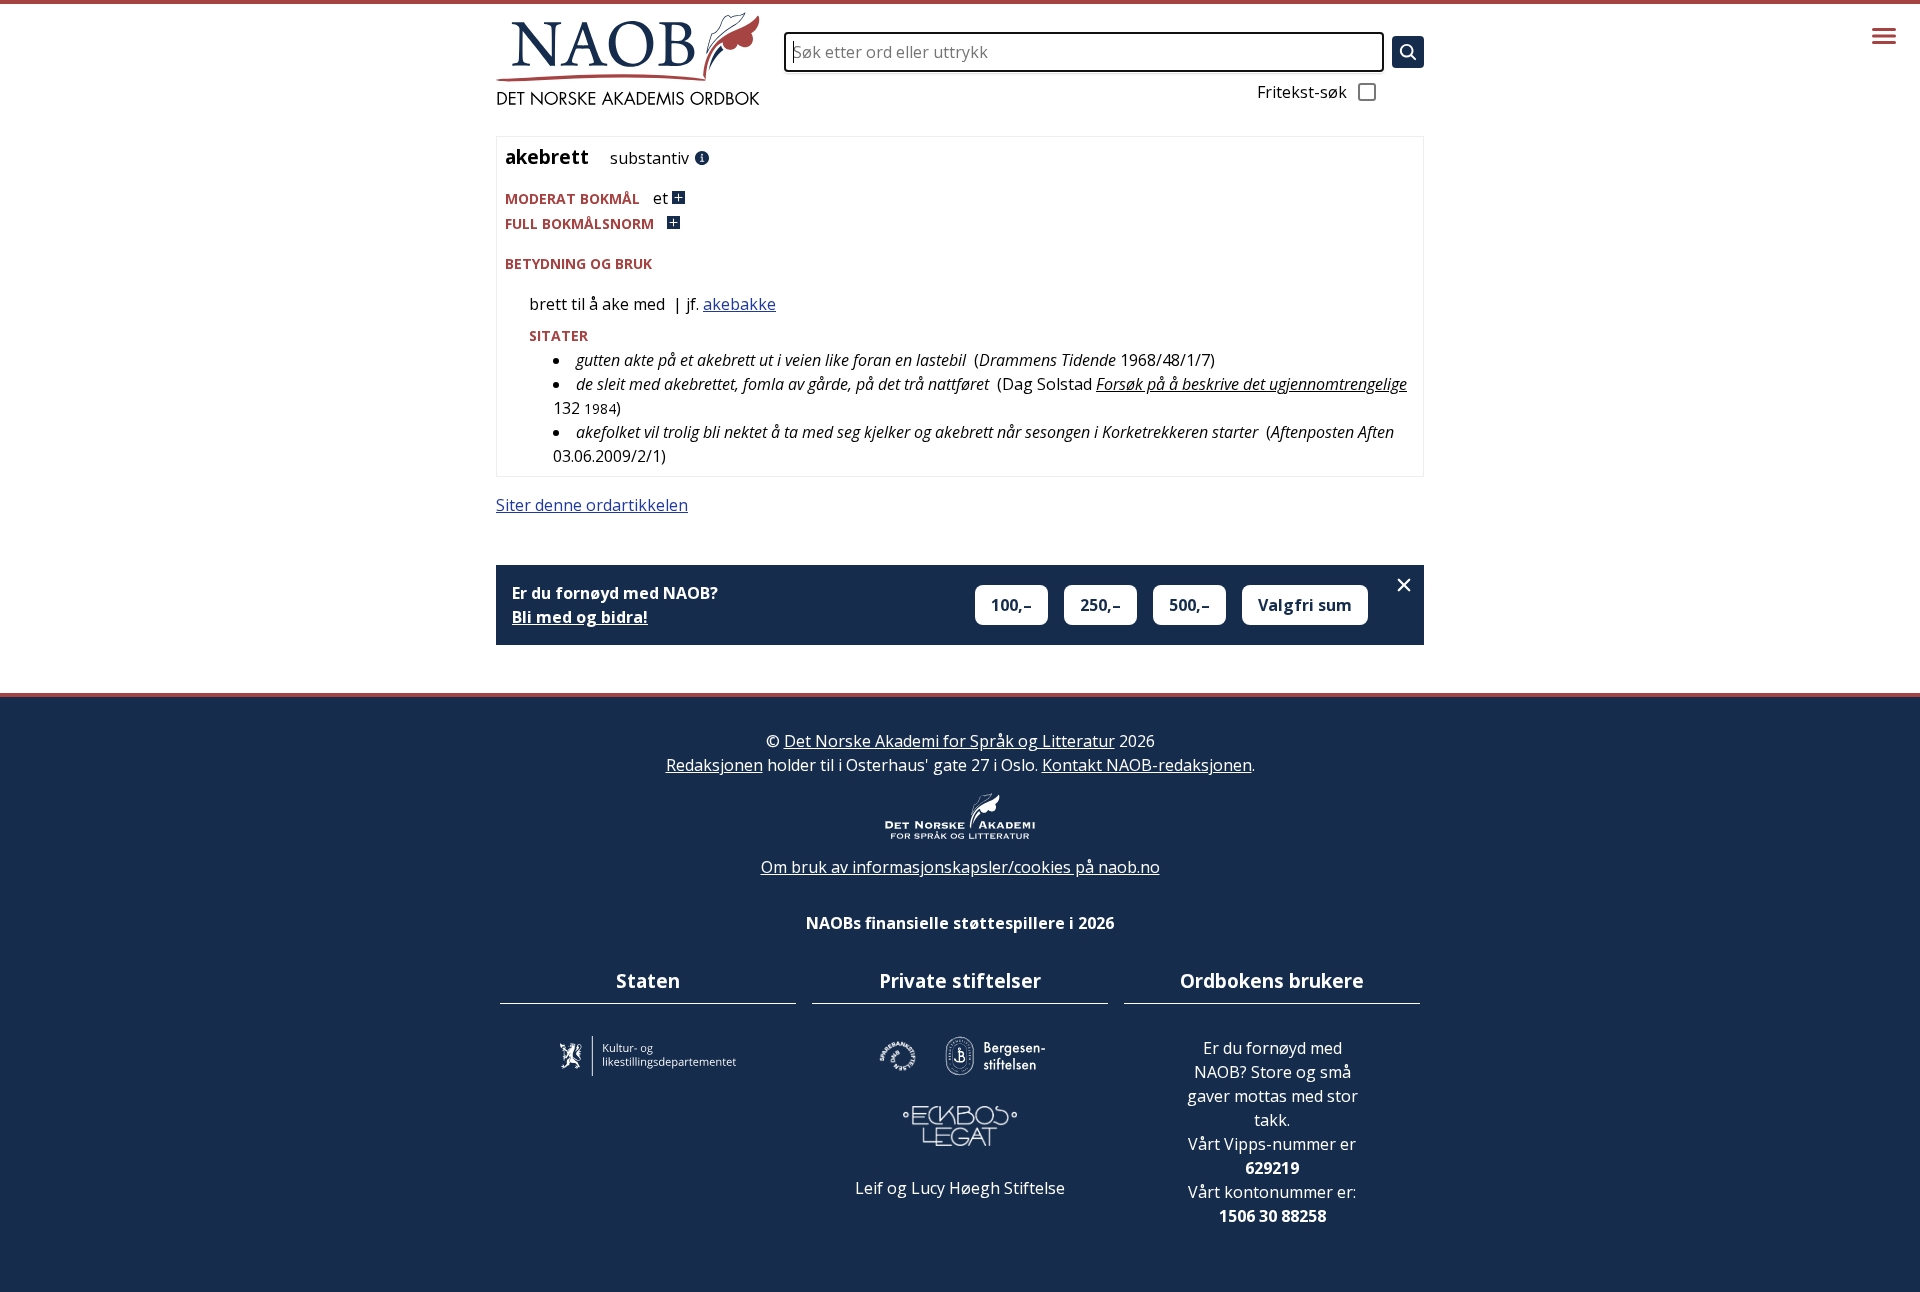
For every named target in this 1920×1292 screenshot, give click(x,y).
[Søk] (1408, 52)
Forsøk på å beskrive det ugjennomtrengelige (1251, 384)
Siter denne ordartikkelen (592, 505)
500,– (1189, 605)
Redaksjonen (714, 765)
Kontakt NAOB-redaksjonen (1147, 765)
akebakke (739, 304)
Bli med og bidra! (580, 617)
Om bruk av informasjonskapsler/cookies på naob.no (960, 867)
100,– (1011, 605)
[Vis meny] (1884, 36)
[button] (960, 198)
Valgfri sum (1305, 605)
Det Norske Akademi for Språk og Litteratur (949, 741)
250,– (1100, 605)
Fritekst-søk (1302, 92)
